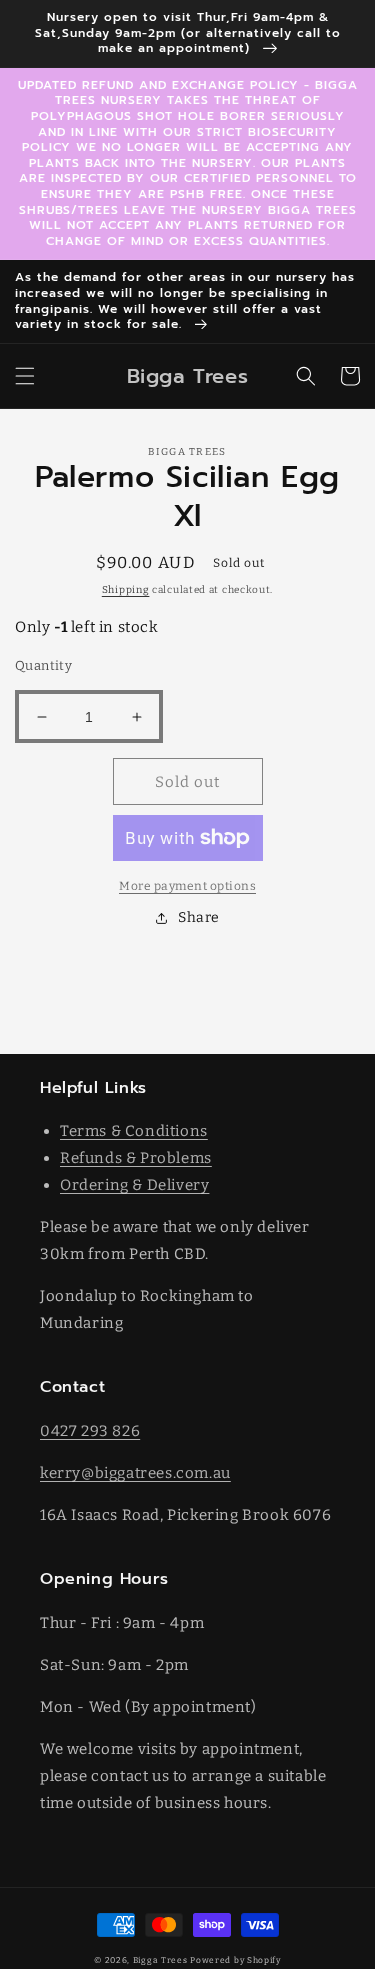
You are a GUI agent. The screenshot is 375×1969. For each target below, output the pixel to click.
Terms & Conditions (134, 1131)
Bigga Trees (160, 1960)
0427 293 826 (90, 1431)
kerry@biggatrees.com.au (135, 1473)
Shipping (126, 590)
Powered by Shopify (235, 1960)
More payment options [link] (187, 886)
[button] (25, 376)
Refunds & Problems (136, 1158)
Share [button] (199, 917)
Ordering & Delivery (134, 1185)
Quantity (43, 665)
